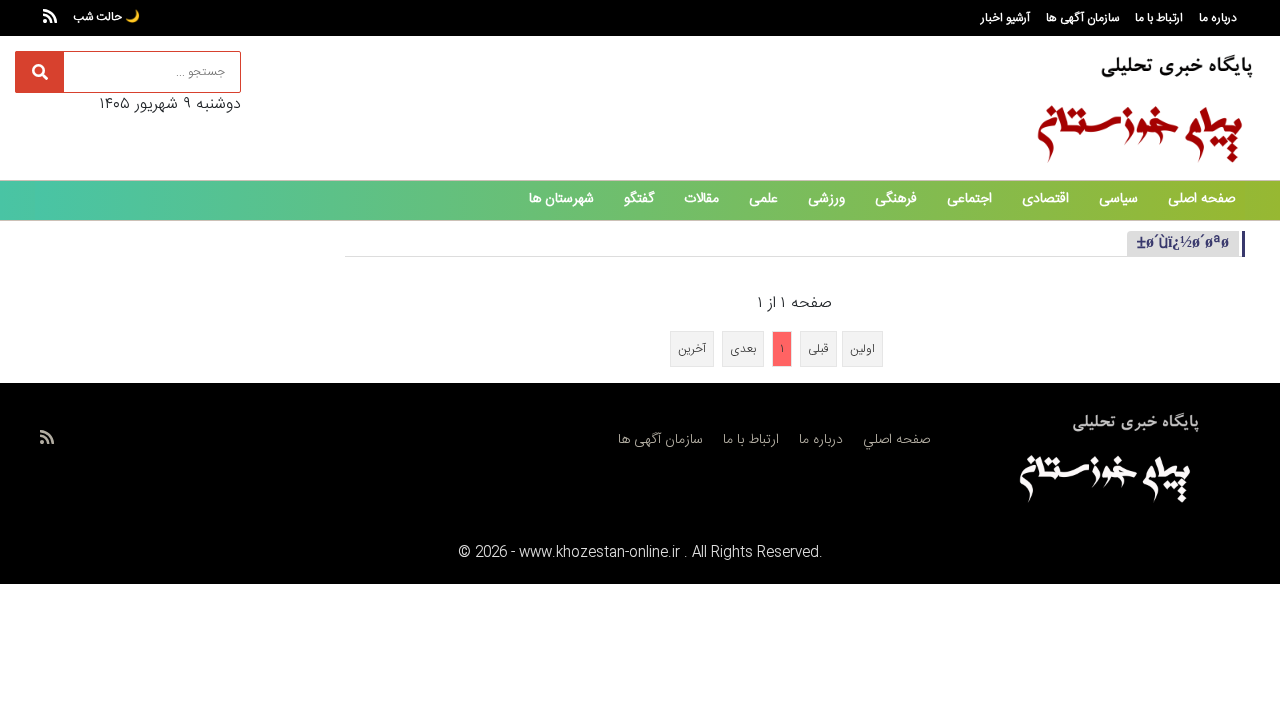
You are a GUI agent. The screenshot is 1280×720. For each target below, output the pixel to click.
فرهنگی (896, 199)
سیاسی (1118, 199)
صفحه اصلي (896, 440)
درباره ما (1218, 18)
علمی (763, 199)
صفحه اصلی (1201, 199)
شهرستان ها (561, 199)
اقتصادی (1045, 199)
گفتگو (639, 199)
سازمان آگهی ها (1082, 18)
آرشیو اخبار (1005, 18)
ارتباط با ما (1159, 18)
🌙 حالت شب (106, 17)
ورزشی (826, 199)
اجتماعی (969, 199)
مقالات (701, 199)
